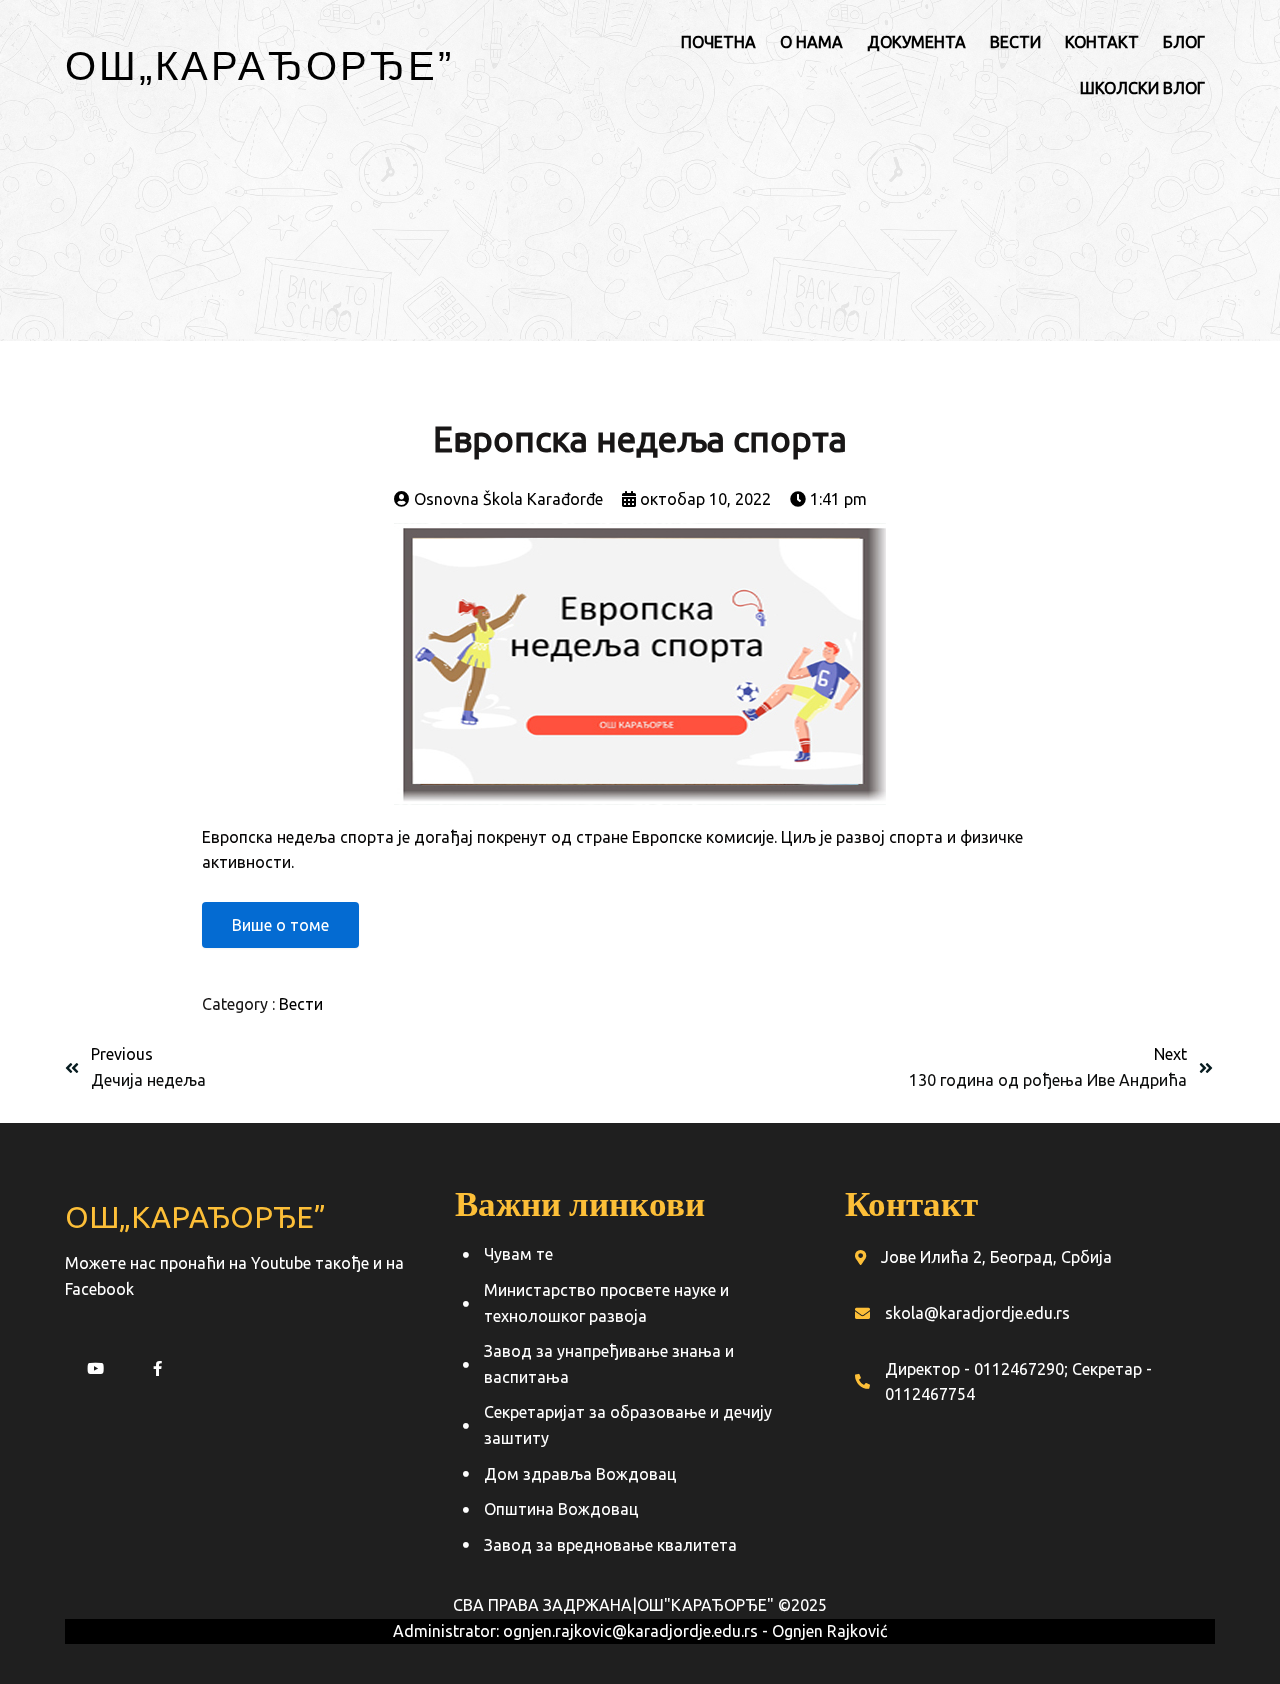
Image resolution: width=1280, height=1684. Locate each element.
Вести (301, 1004)
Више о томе (280, 925)
